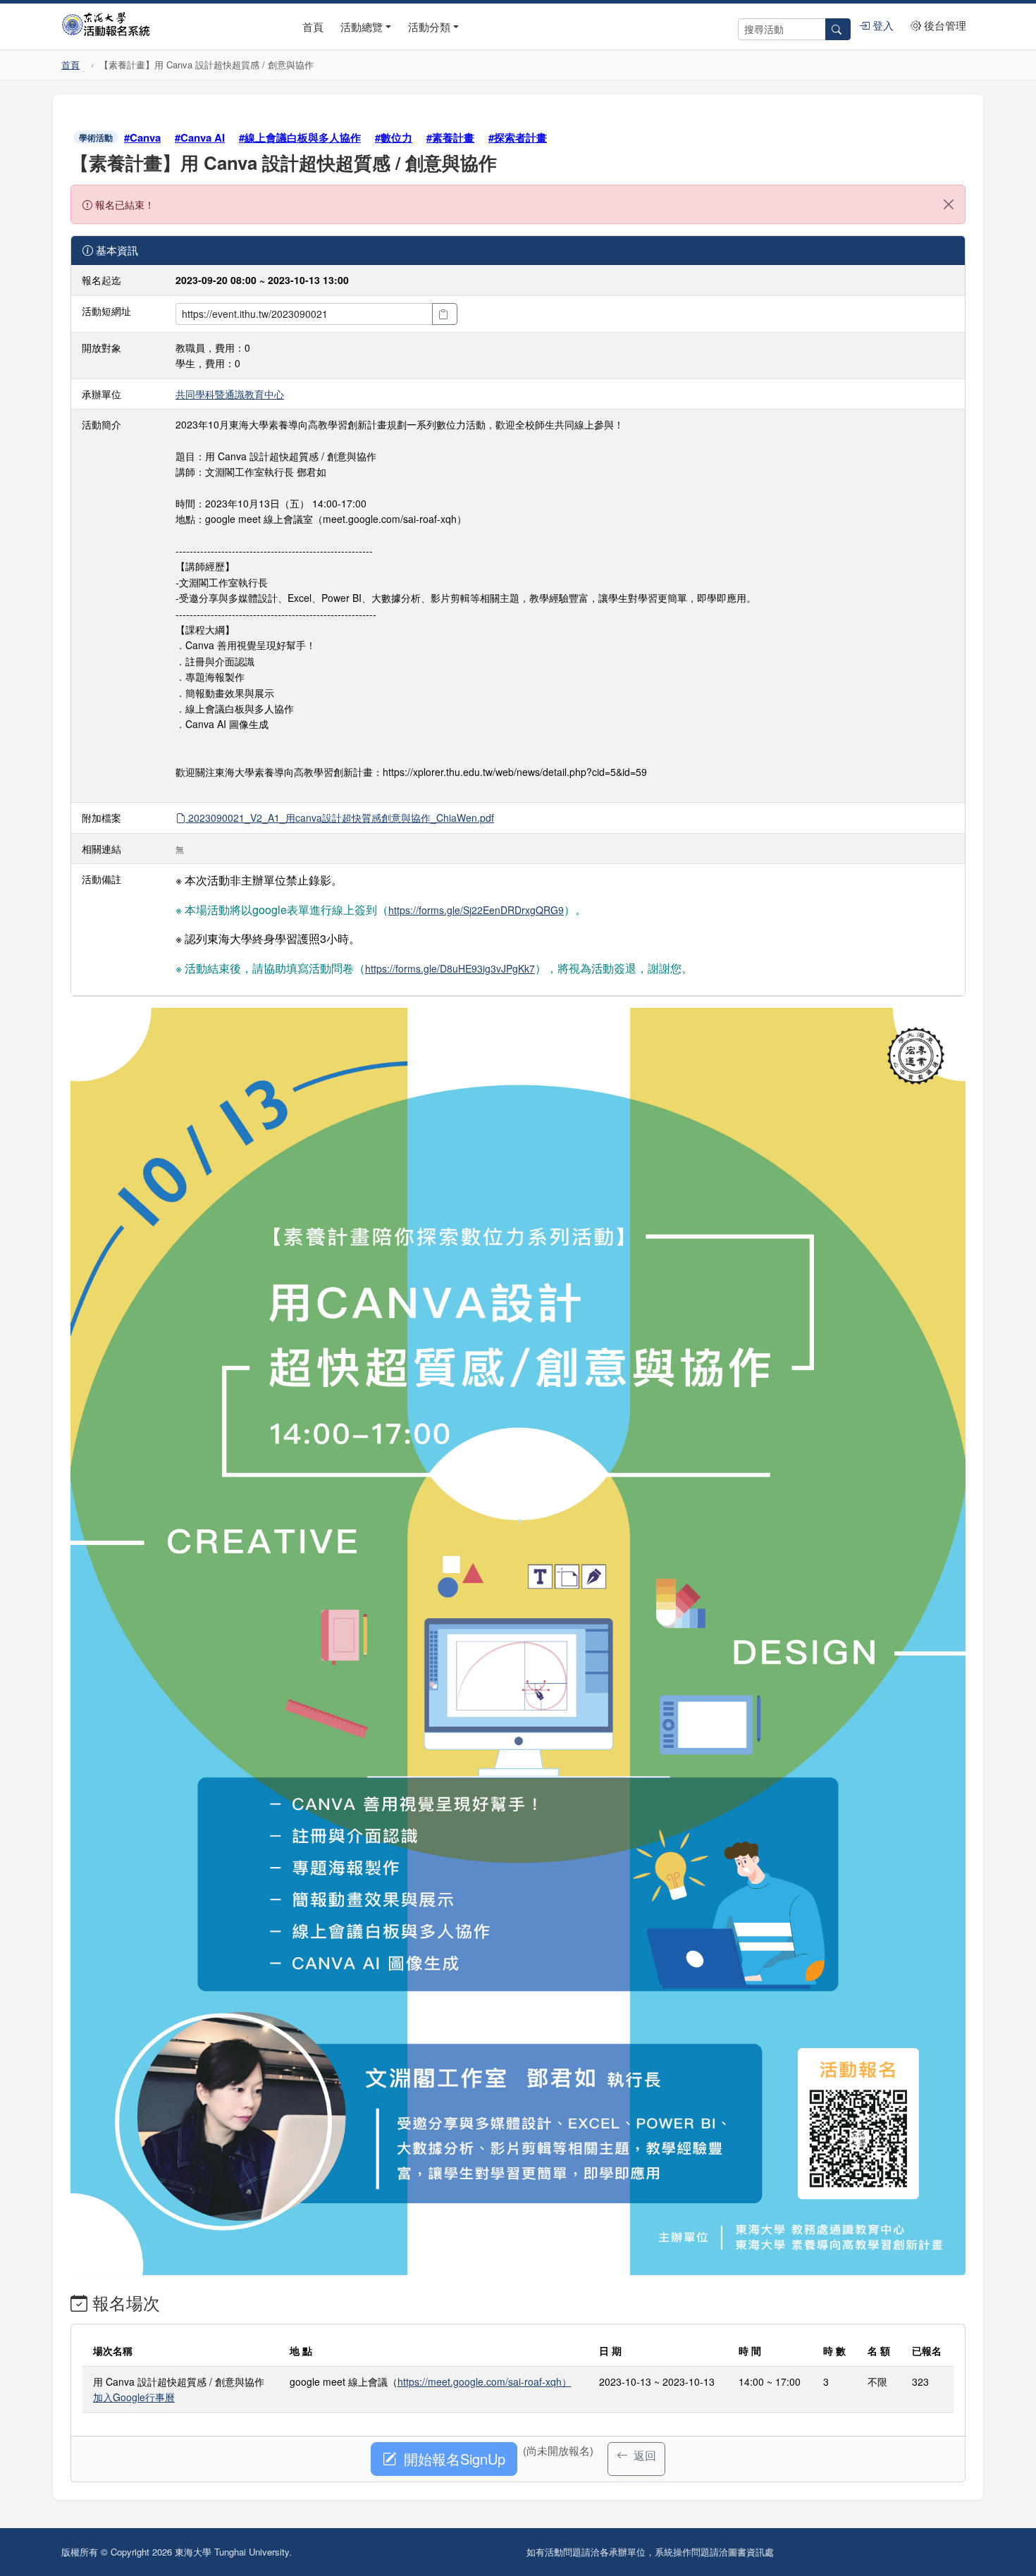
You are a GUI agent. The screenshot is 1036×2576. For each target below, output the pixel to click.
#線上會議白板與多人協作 (300, 137)
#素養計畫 (450, 137)
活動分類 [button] (429, 26)
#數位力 (394, 137)
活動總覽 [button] (362, 26)
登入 (882, 25)
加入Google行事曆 (134, 2397)
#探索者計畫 (518, 137)
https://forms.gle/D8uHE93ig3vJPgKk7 (450, 968)
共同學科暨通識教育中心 (230, 394)
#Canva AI (200, 137)
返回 (643, 2455)
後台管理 (944, 25)
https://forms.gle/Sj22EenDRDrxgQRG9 (476, 910)
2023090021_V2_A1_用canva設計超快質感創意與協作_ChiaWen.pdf (340, 818)
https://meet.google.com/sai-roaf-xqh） (485, 2381)
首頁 (313, 26)
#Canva (142, 137)
